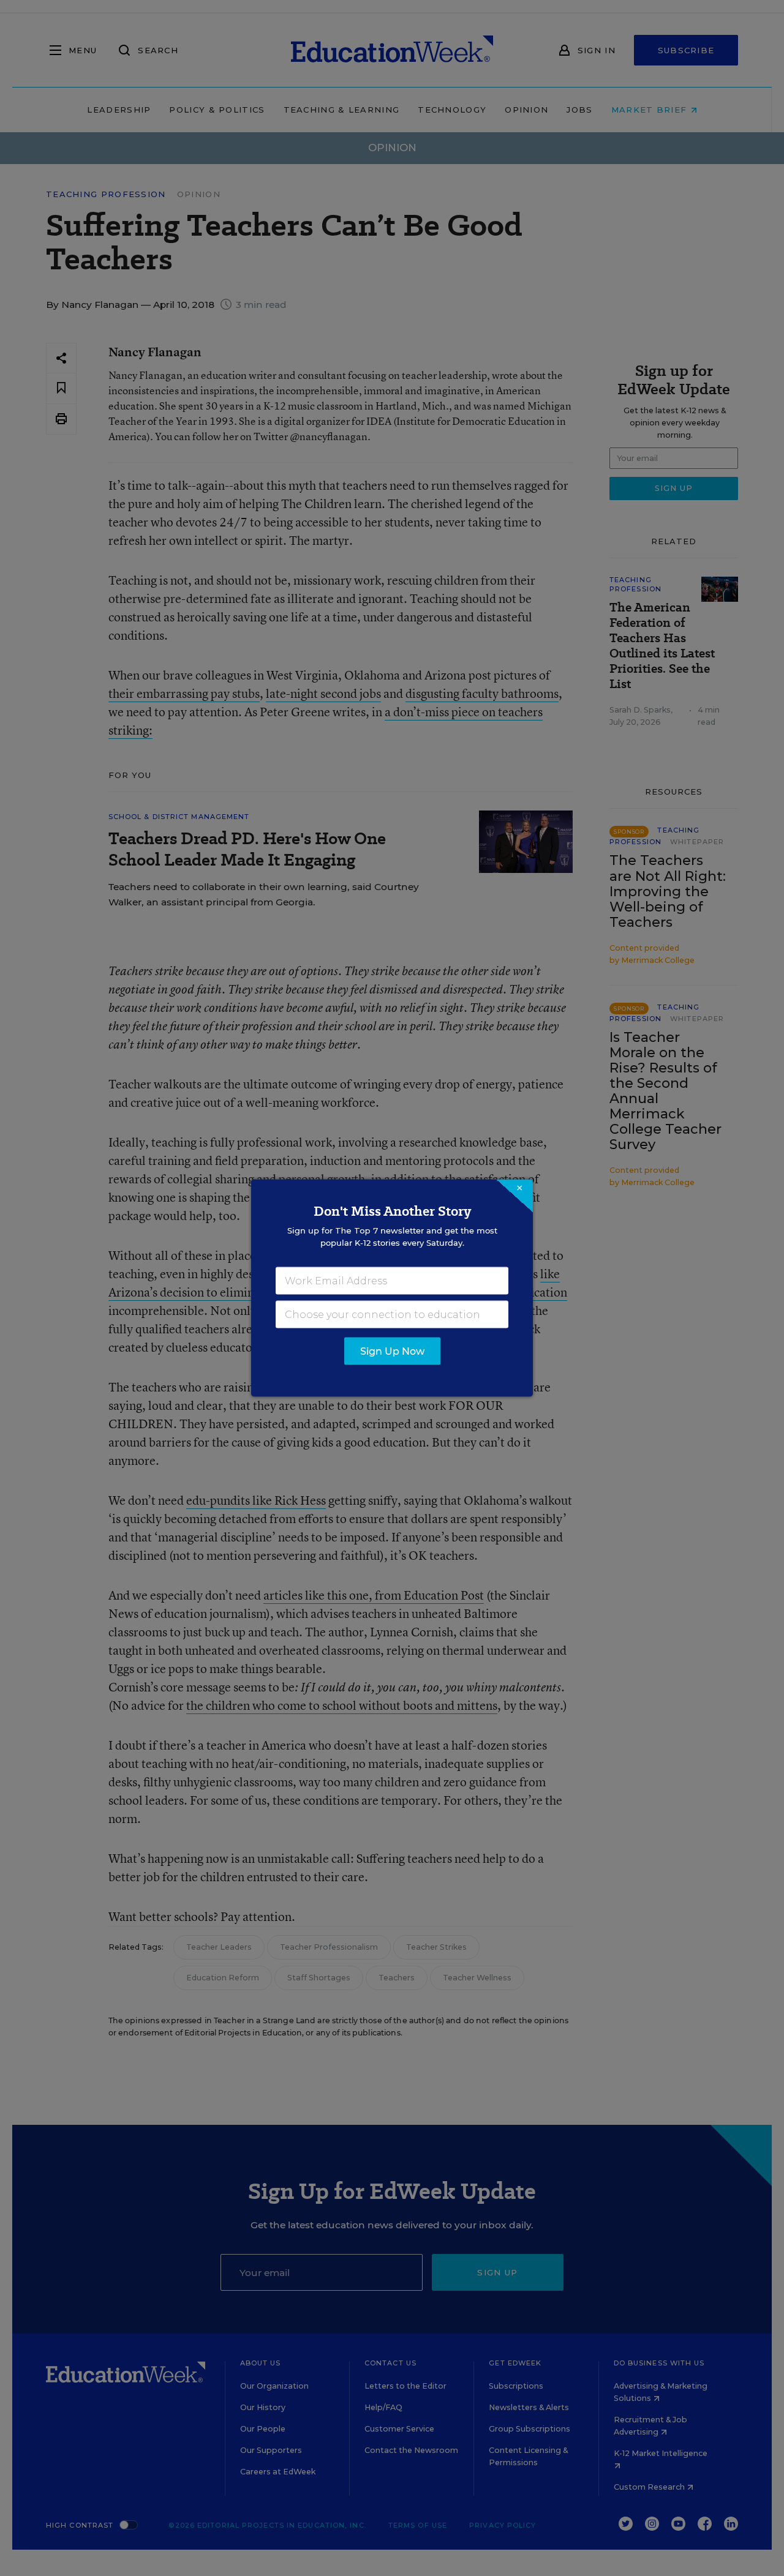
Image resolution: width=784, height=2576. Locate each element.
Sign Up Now (392, 1351)
